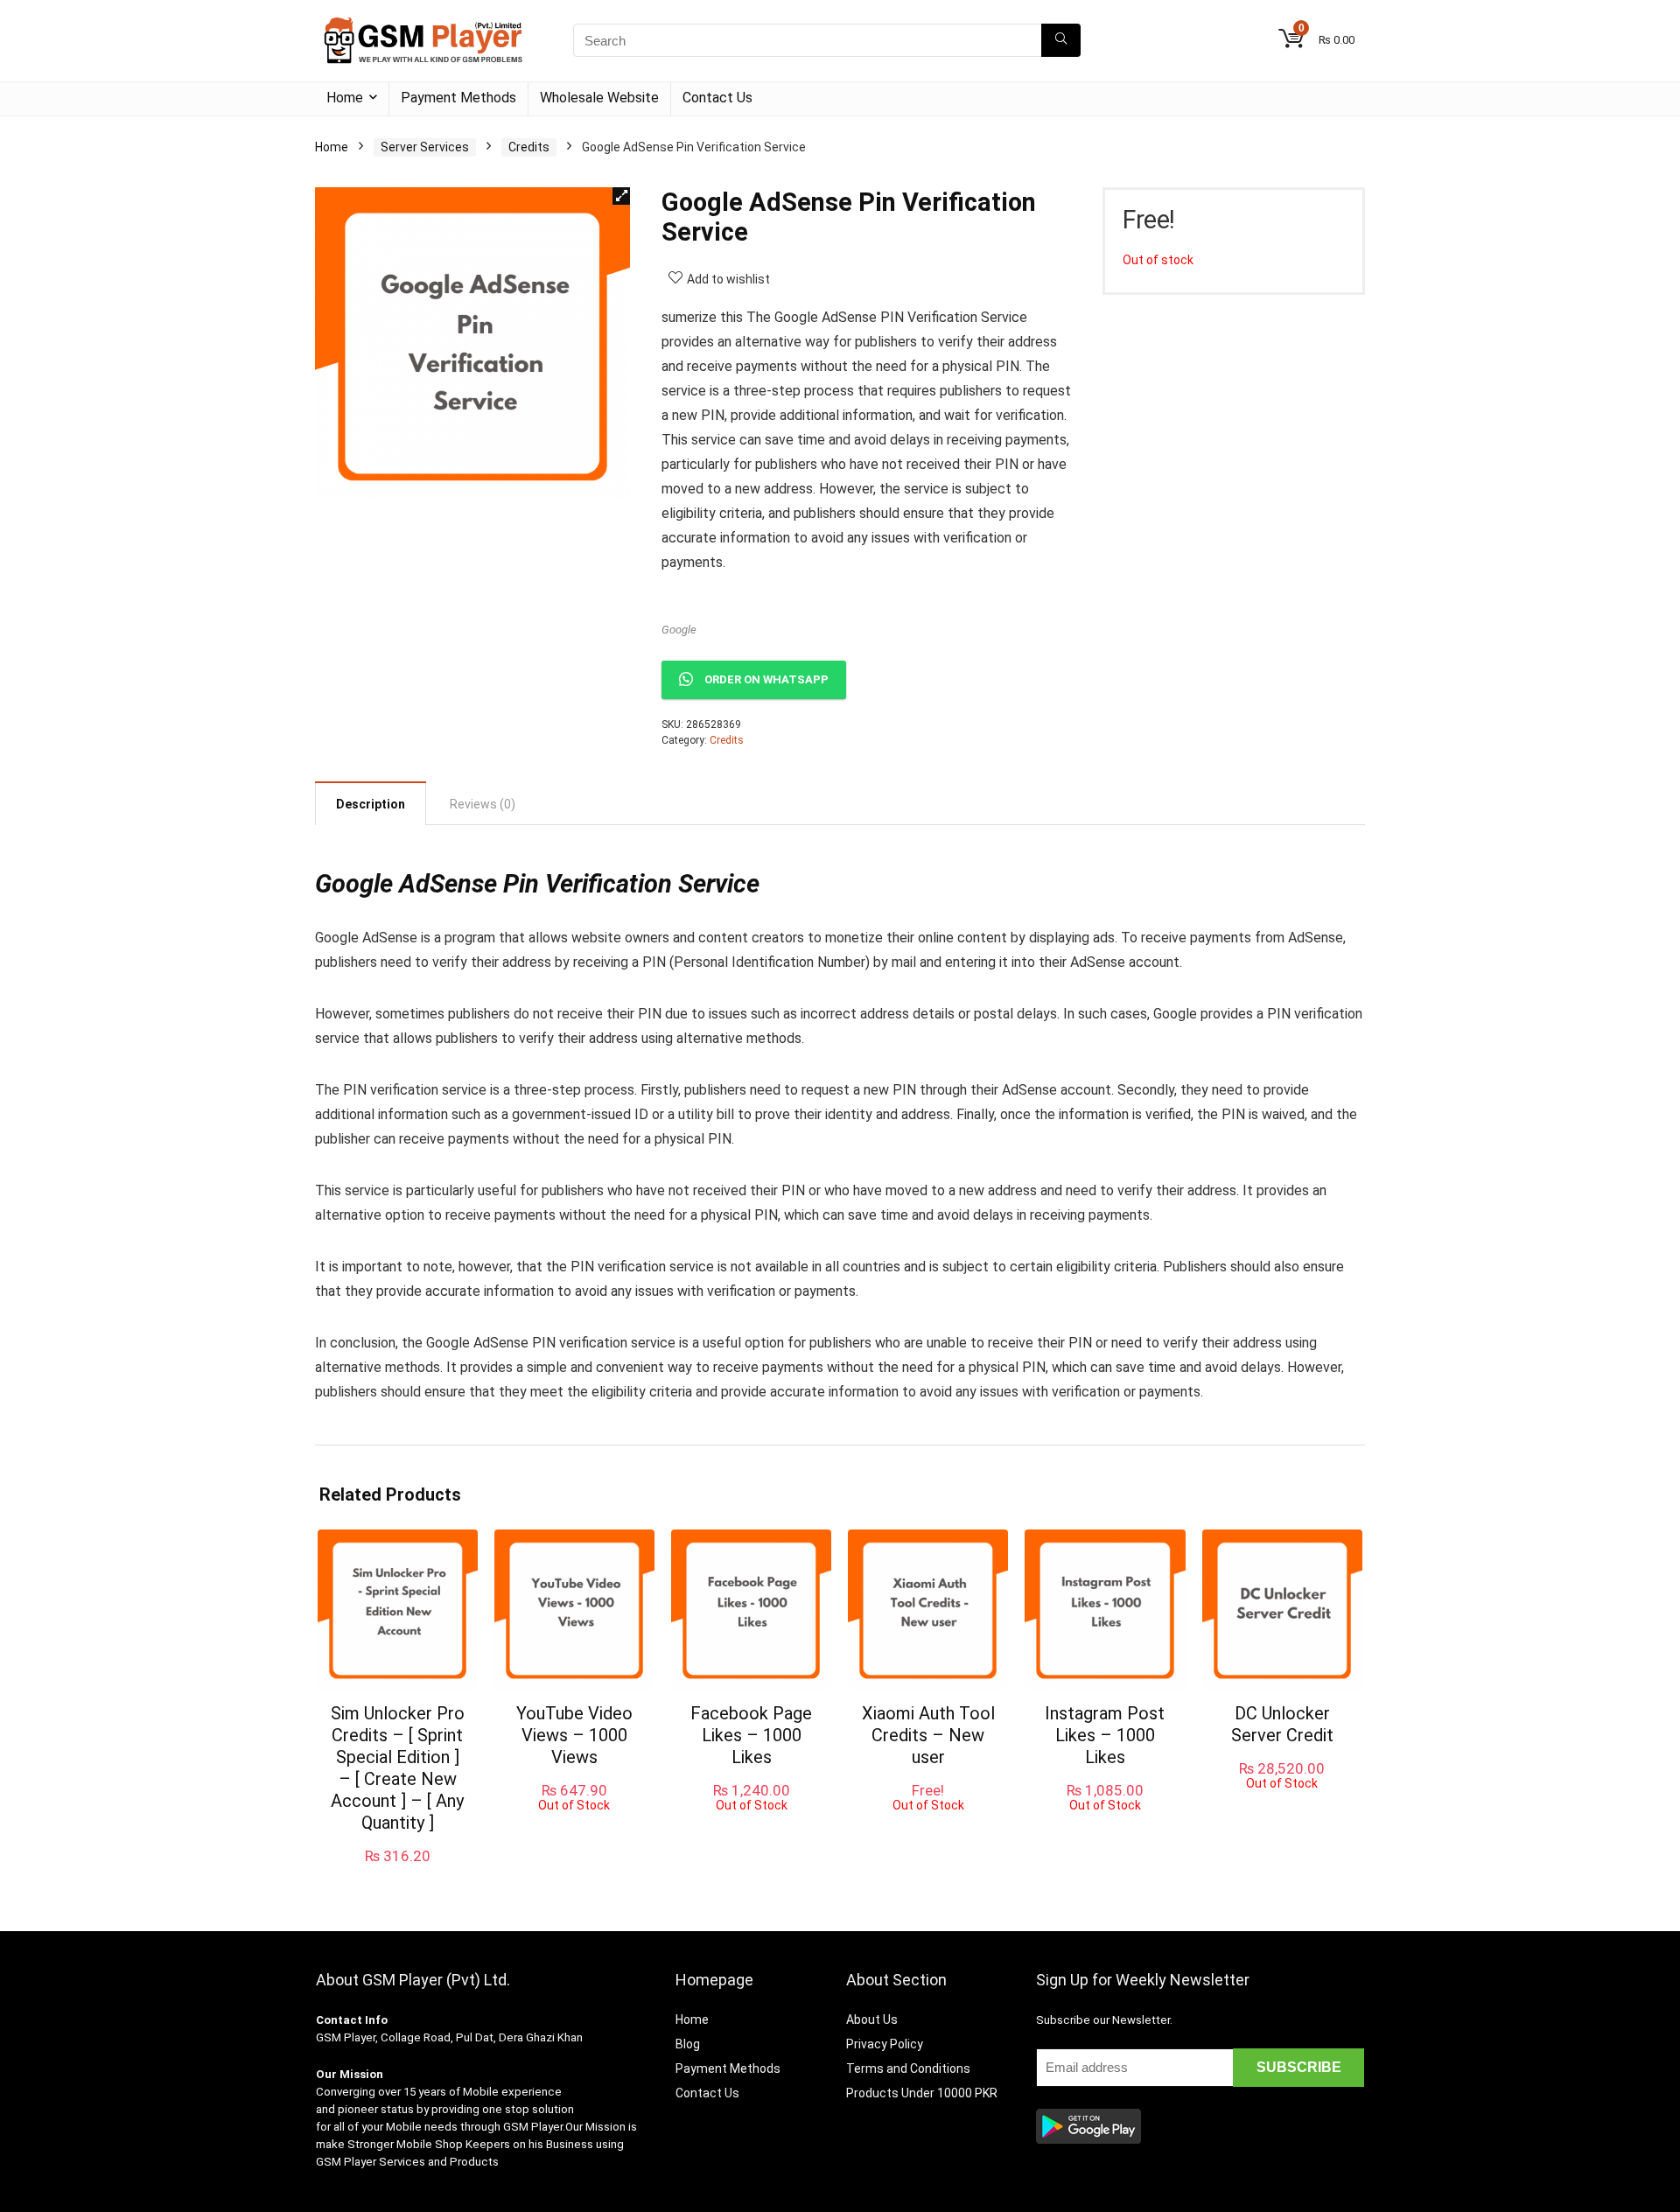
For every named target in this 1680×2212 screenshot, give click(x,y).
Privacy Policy (885, 2044)
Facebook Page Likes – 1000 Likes (751, 1735)
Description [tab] (371, 804)
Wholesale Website (599, 98)
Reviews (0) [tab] (483, 804)
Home (345, 98)
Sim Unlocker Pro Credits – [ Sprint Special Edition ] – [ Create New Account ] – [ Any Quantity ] (398, 1768)
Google (679, 630)
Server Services (425, 147)
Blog (688, 2044)
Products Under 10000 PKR (922, 2093)
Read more (574, 1828)
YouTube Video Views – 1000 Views (574, 1735)
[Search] (1061, 40)
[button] (621, 196)
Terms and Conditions (908, 2068)
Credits (529, 147)
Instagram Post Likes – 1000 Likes (1105, 1735)
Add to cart (397, 1873)
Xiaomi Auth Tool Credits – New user (928, 1735)
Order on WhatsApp (766, 679)
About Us (872, 2019)
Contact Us (717, 98)
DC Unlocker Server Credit (1282, 1724)
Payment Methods (458, 98)
